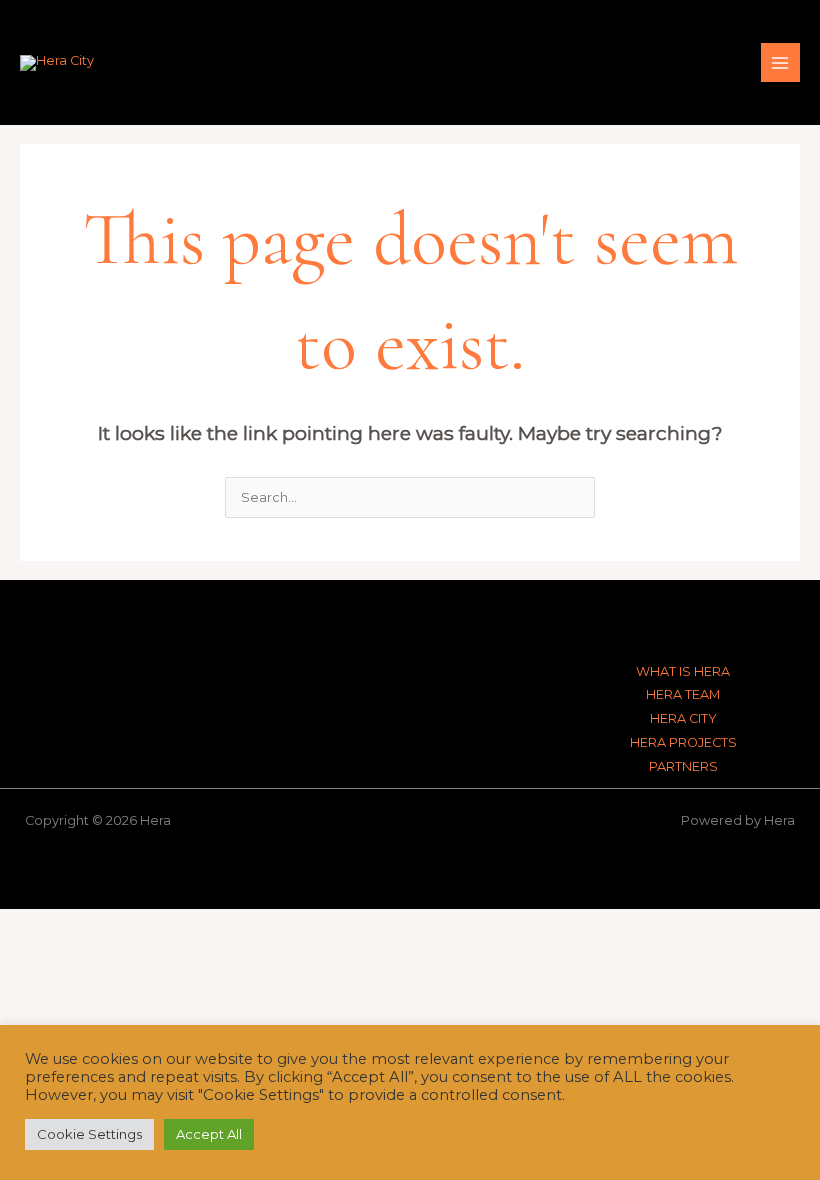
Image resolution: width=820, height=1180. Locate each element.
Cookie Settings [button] (89, 1134)
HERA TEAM (683, 694)
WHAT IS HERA (683, 671)
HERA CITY (683, 718)
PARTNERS (683, 766)
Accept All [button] (209, 1134)
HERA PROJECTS (683, 742)
